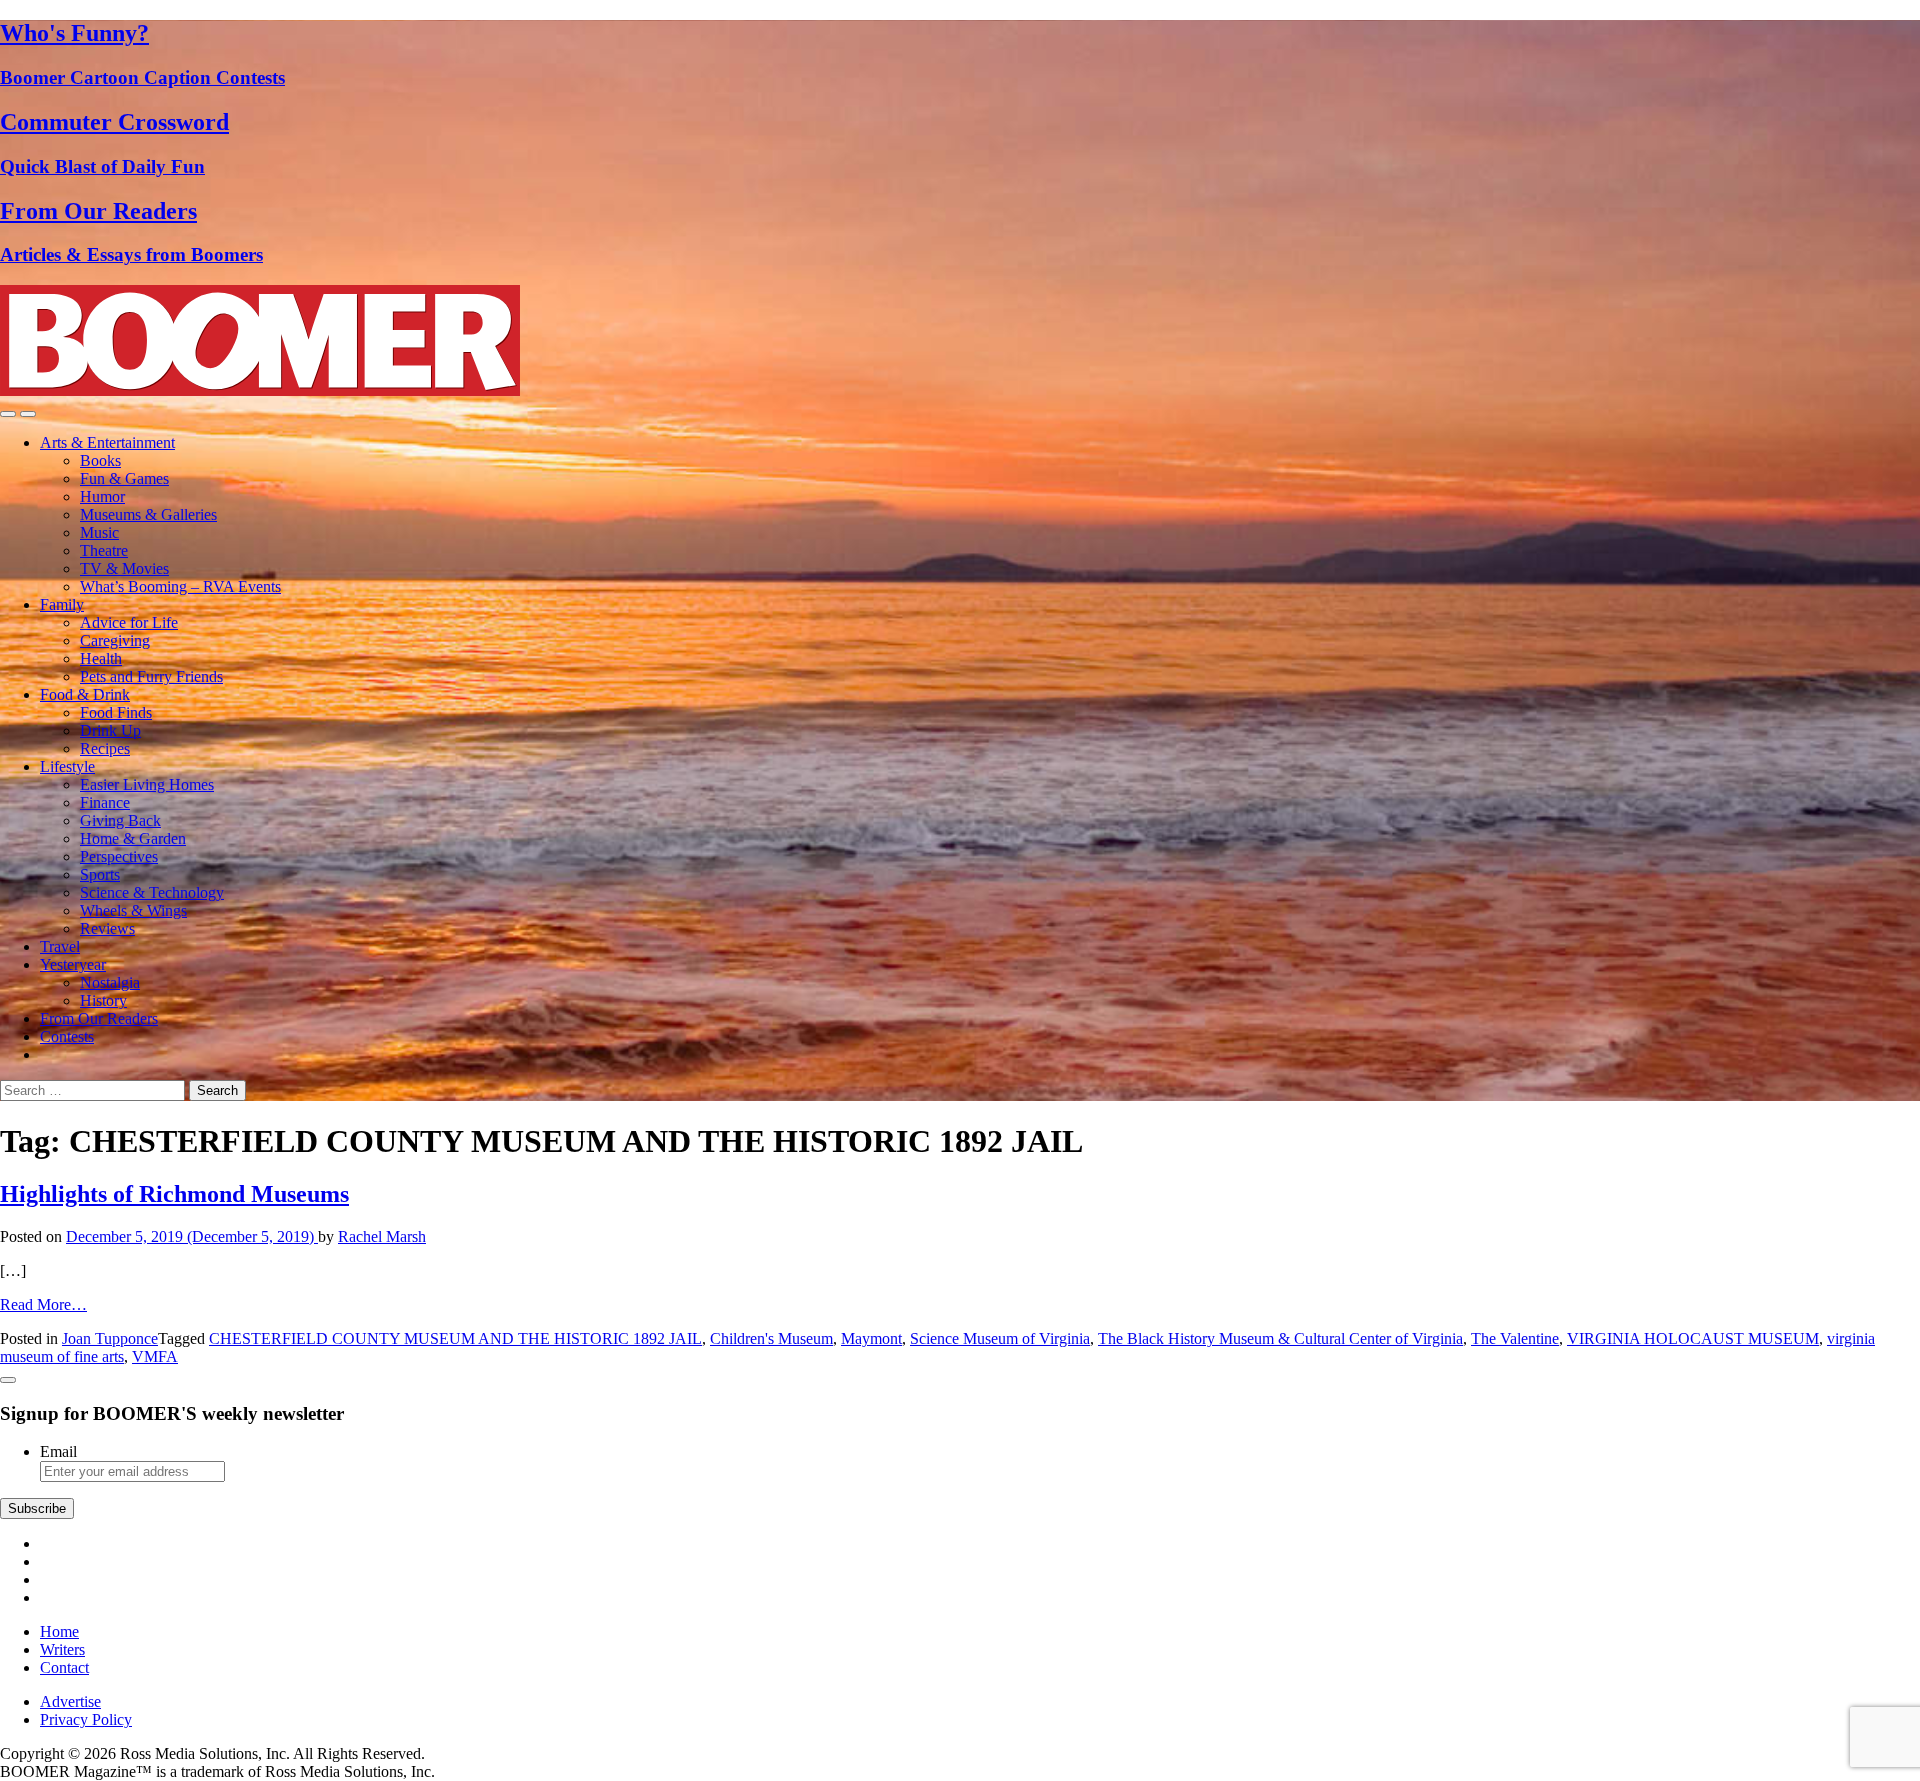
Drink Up (110, 730)
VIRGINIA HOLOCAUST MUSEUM (1693, 1338)
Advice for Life (129, 622)
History (103, 1000)
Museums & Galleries (148, 514)
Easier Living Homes (147, 784)
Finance (105, 802)
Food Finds (116, 712)
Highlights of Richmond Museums (174, 1194)
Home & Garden (133, 838)
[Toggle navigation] (8, 414)
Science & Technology (152, 892)
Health (101, 658)
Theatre (104, 550)
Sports (100, 874)
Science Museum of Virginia (1000, 1338)
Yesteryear (73, 964)
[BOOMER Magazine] (260, 390)
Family (62, 604)
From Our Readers (99, 1018)
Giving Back (120, 820)
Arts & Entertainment (107, 442)
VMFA (155, 1356)
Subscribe (37, 1508)
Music (99, 532)
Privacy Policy (86, 1719)
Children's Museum (771, 1338)
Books (100, 460)
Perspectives (119, 856)
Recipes (105, 748)
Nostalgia (110, 982)
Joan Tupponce (110, 1338)
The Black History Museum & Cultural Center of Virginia (1280, 1338)
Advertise (70, 1701)
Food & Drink (85, 694)
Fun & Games (124, 478)
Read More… (43, 1304)
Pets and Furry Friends (151, 676)
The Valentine (1515, 1338)
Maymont (871, 1338)
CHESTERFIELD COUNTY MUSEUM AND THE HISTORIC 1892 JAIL (455, 1338)
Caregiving (115, 640)
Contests (67, 1036)
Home (59, 1631)
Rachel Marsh (382, 1236)
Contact (64, 1667)
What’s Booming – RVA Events (180, 586)
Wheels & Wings (133, 910)
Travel (60, 946)
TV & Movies (124, 568)
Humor (102, 496)
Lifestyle (67, 766)
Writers (62, 1649)
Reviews (107, 928)
